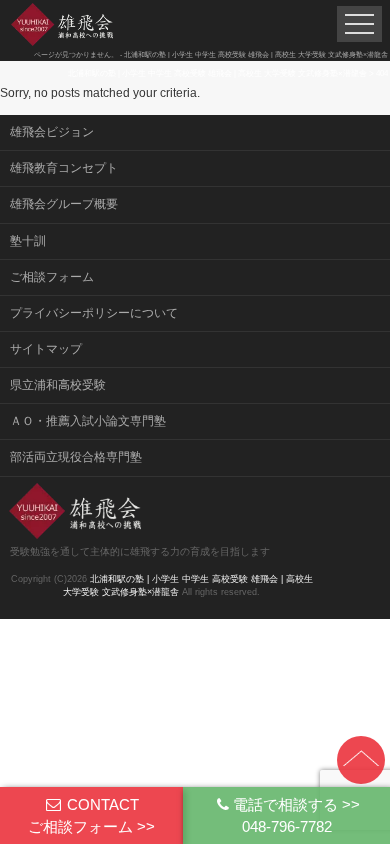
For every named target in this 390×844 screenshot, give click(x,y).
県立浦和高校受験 (58, 385)
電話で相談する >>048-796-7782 (296, 815)
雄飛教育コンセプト (64, 168)
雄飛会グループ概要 (64, 204)
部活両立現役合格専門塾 (76, 457)
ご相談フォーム (52, 277)
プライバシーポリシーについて (94, 313)
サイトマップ (46, 349)
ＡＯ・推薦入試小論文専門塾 (88, 421)
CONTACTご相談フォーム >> (91, 815)
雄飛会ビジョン (52, 132)
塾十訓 (28, 241)
